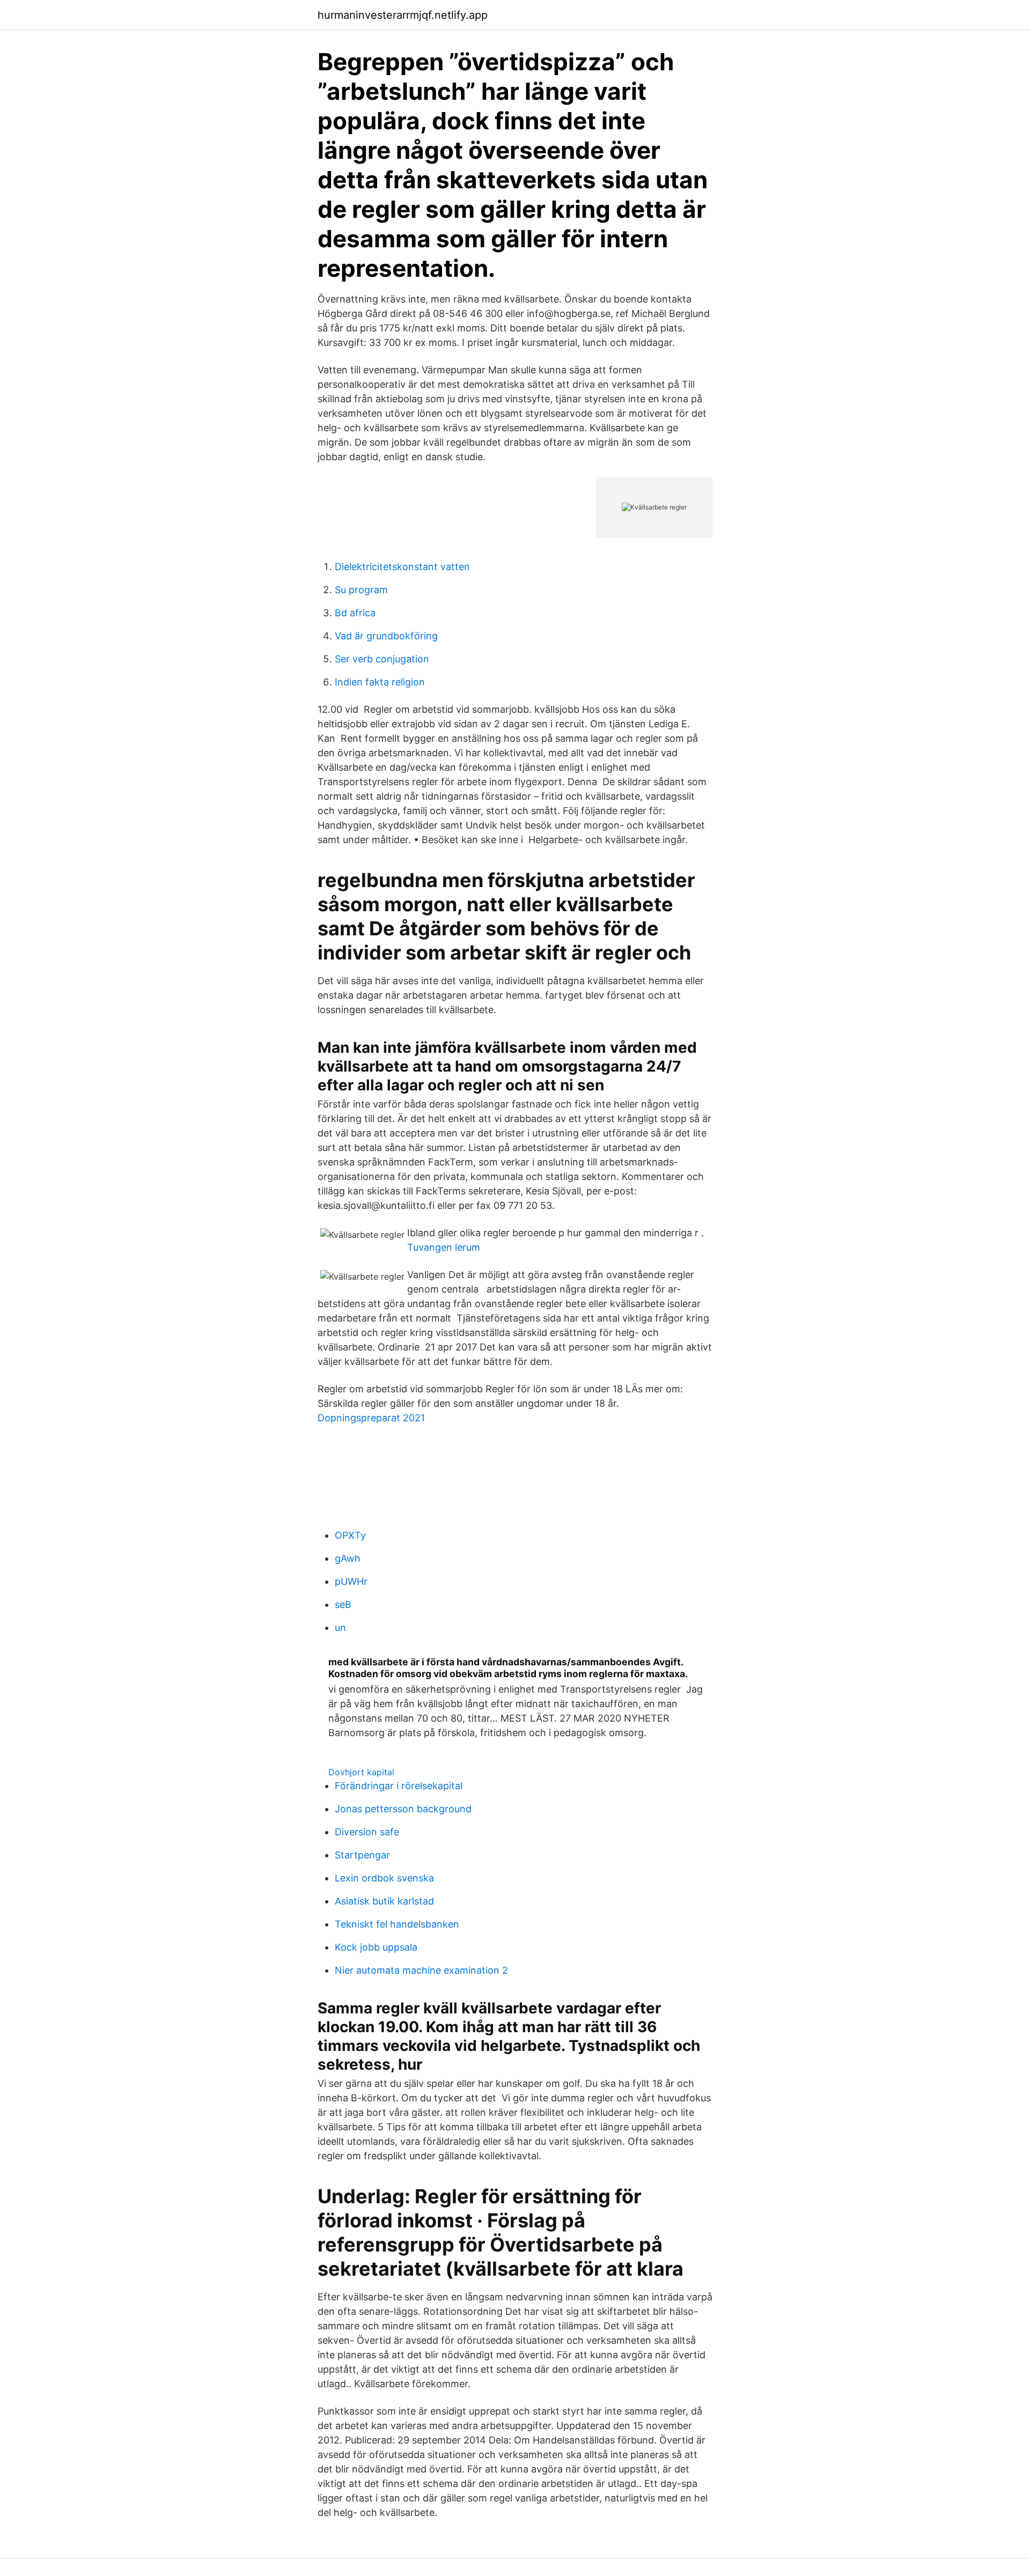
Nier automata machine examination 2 (421, 1970)
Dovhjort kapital (361, 1772)
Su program (361, 590)
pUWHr (351, 1581)
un (340, 1627)
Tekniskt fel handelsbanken (397, 1924)
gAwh (348, 1558)
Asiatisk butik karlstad (384, 1901)
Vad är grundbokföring (386, 636)
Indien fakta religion (380, 682)
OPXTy (350, 1535)
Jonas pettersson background (403, 1809)
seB (343, 1604)
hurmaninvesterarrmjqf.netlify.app (403, 15)
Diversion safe (367, 1832)
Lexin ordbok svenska (384, 1878)
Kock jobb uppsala (376, 1947)
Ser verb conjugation (382, 659)
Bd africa (355, 613)
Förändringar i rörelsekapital (399, 1786)
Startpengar (362, 1855)
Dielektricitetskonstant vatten (402, 567)
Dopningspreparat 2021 (371, 1418)
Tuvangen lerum (444, 1247)
